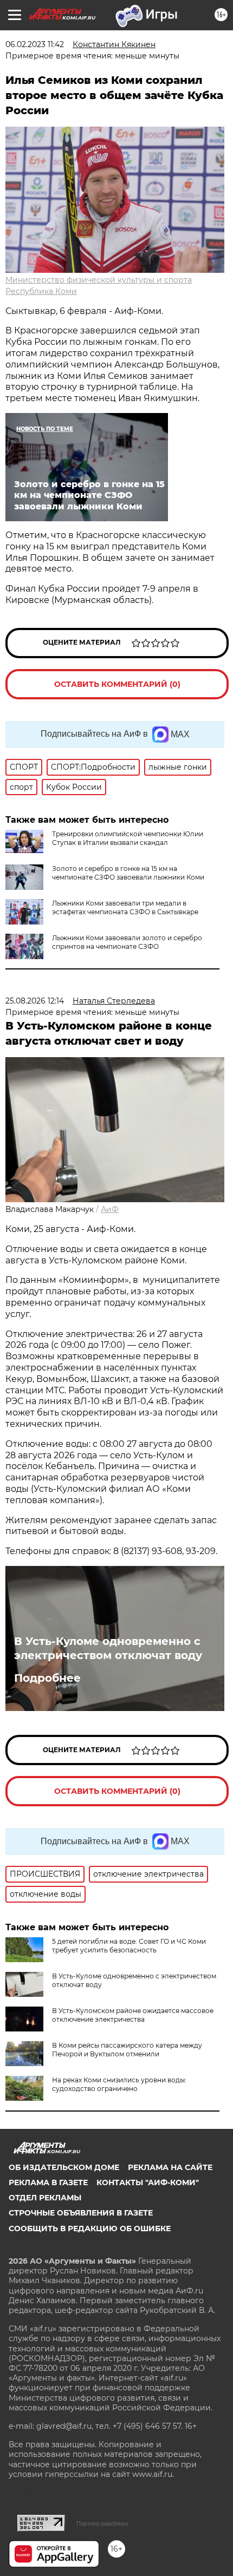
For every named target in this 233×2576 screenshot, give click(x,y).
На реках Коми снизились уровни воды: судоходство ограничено (119, 2084)
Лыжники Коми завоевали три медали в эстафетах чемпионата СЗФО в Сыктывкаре (125, 907)
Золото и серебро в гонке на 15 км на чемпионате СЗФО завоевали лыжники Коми (128, 873)
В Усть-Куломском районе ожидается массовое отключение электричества (133, 2015)
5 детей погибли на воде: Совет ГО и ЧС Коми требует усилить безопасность (129, 1946)
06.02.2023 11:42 (35, 44)
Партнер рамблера (102, 2523)
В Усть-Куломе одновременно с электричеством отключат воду (108, 1648)
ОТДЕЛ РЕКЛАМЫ (45, 2198)
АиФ (110, 1209)
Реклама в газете (48, 2182)
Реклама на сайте (170, 2167)
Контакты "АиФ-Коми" (148, 2182)
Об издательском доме (64, 2167)
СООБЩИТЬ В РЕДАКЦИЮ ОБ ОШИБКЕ (90, 2228)
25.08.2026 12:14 (35, 1001)
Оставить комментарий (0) (117, 684)
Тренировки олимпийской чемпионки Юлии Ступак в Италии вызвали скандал (128, 838)
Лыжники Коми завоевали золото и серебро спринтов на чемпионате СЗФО (127, 942)
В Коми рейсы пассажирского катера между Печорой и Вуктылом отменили (127, 2050)
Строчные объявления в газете (81, 2213)
